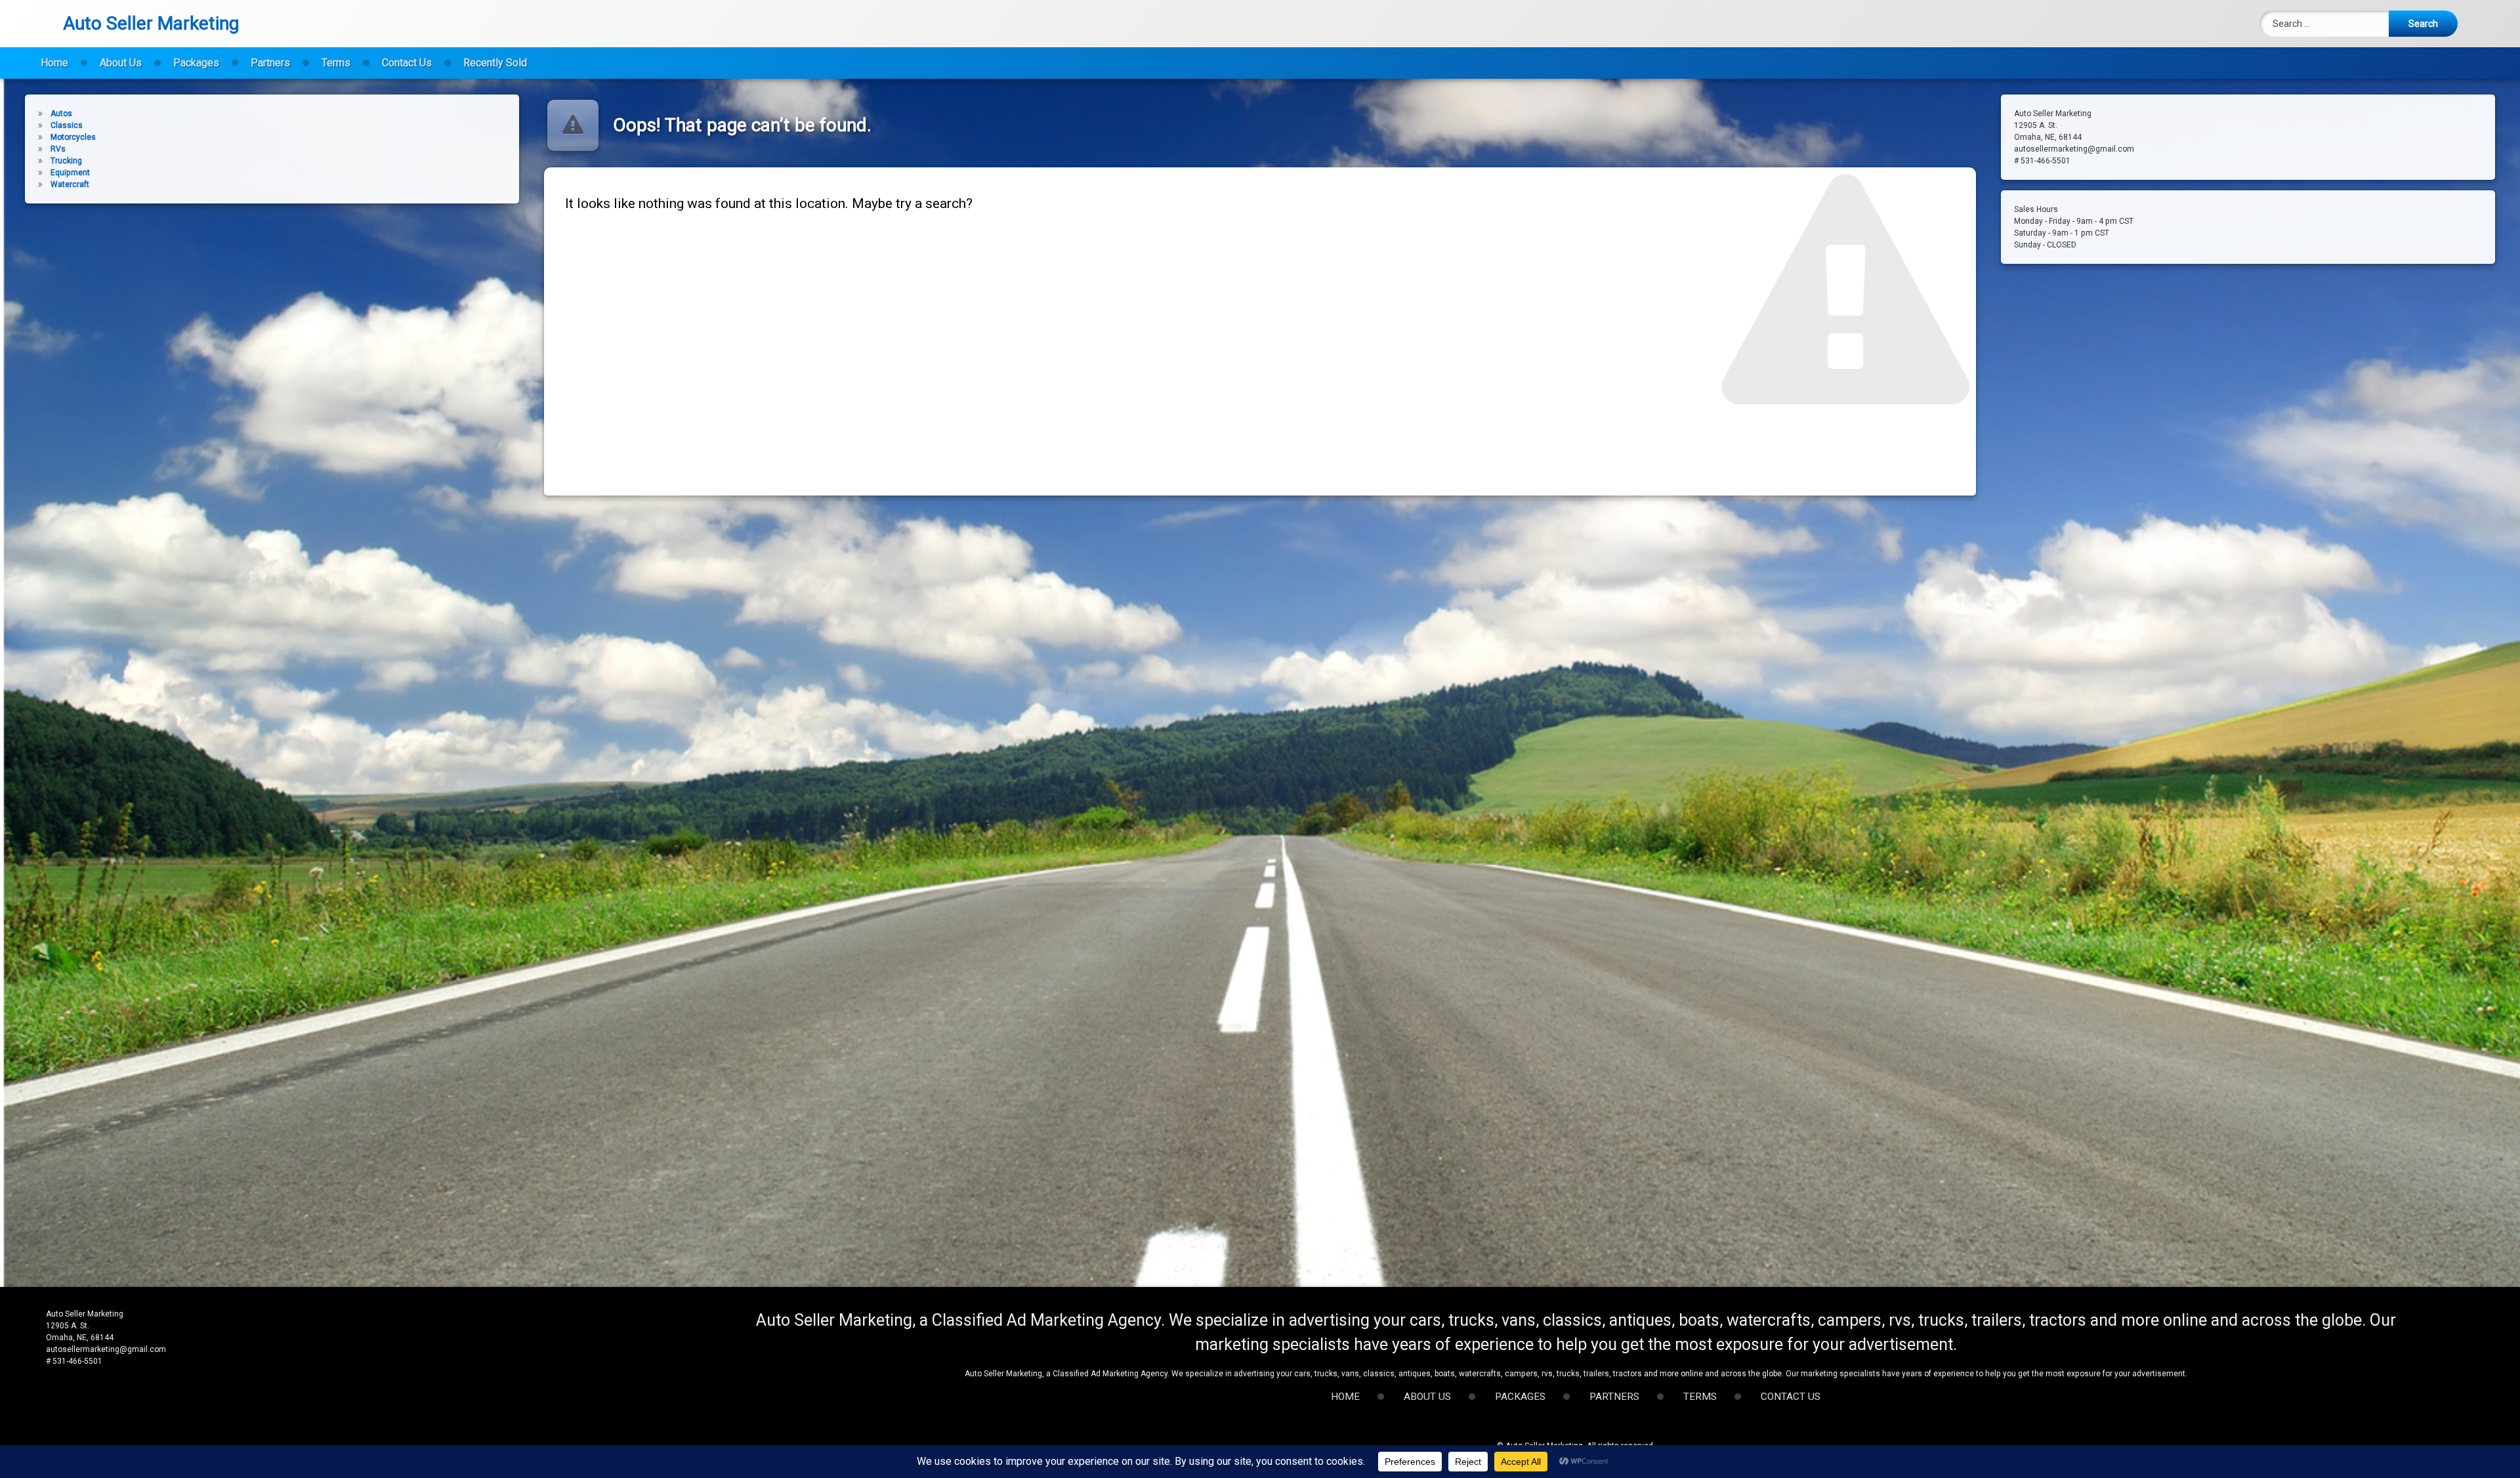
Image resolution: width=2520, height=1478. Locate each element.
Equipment (70, 173)
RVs (58, 149)
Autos (61, 114)
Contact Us (407, 63)
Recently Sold (495, 63)
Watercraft (70, 184)
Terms (336, 63)
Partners (270, 63)
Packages (196, 63)
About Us (121, 63)
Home (54, 63)
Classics (67, 125)
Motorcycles (73, 137)
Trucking (66, 161)
